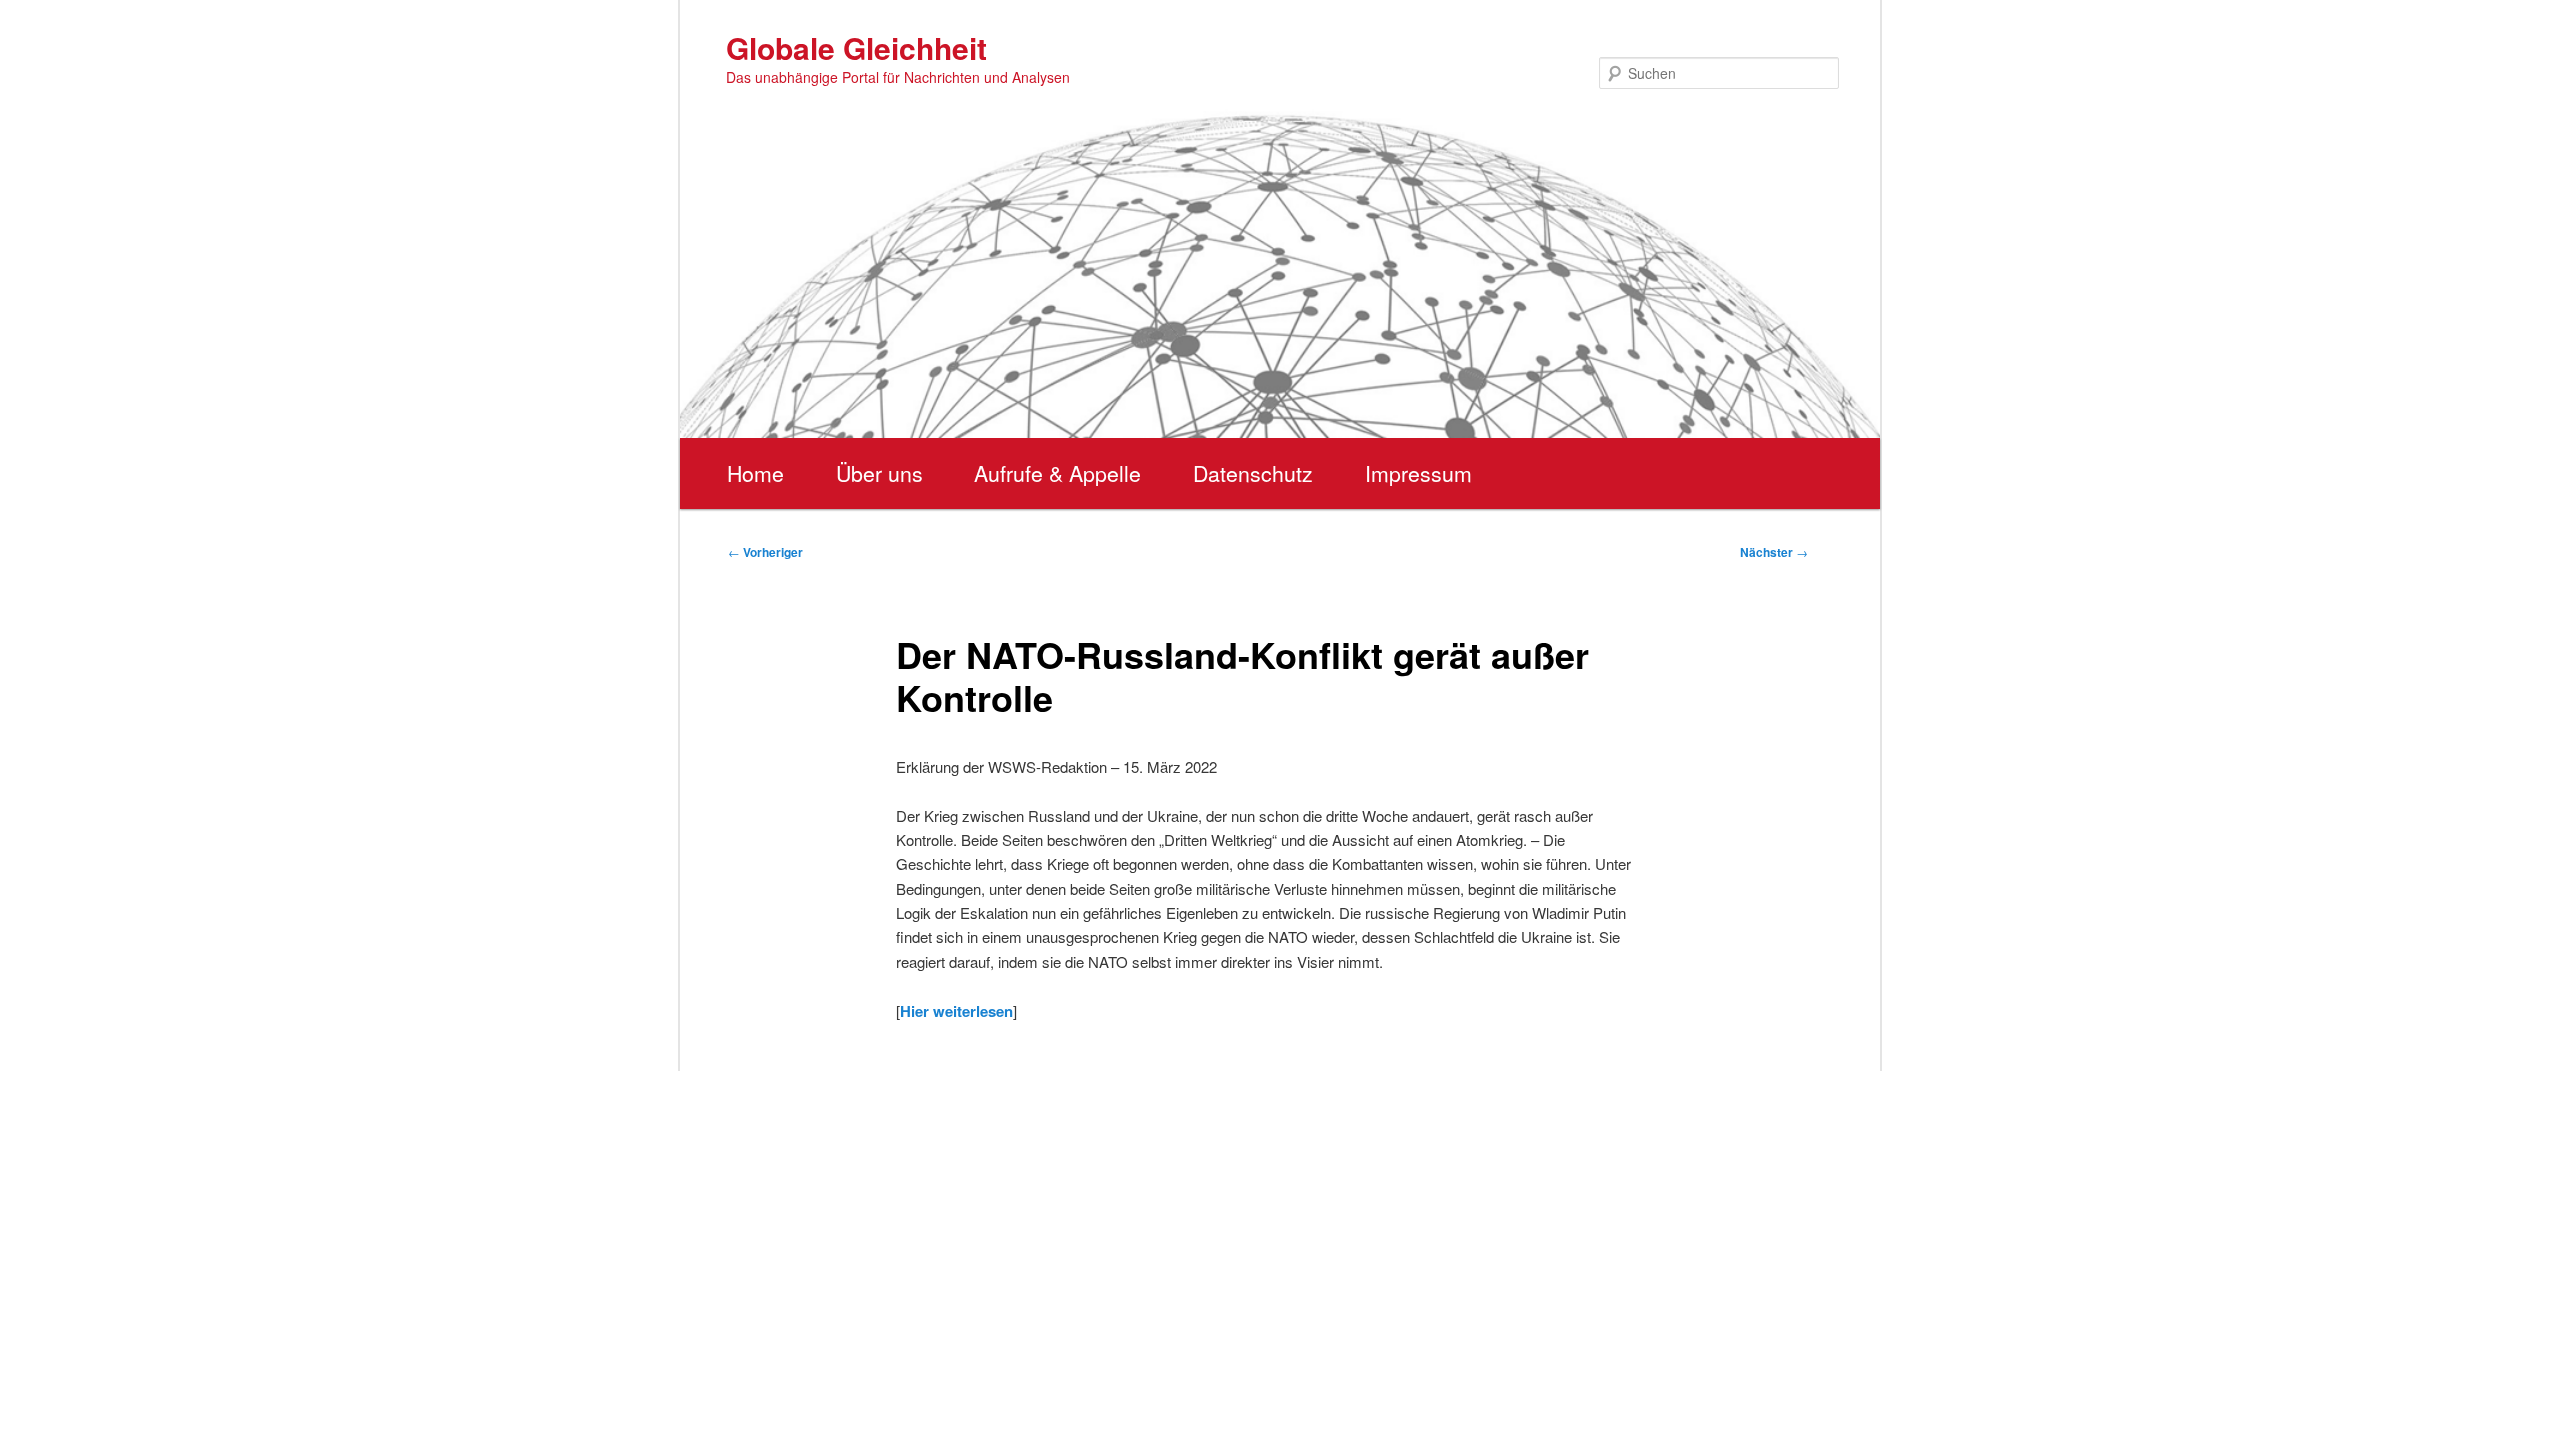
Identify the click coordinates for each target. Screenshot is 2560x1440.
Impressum (1418, 473)
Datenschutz (1253, 473)
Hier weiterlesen (956, 1011)
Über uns (879, 473)
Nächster (1774, 552)
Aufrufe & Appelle (1057, 473)
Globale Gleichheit (856, 47)
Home (755, 473)
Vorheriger (765, 552)
